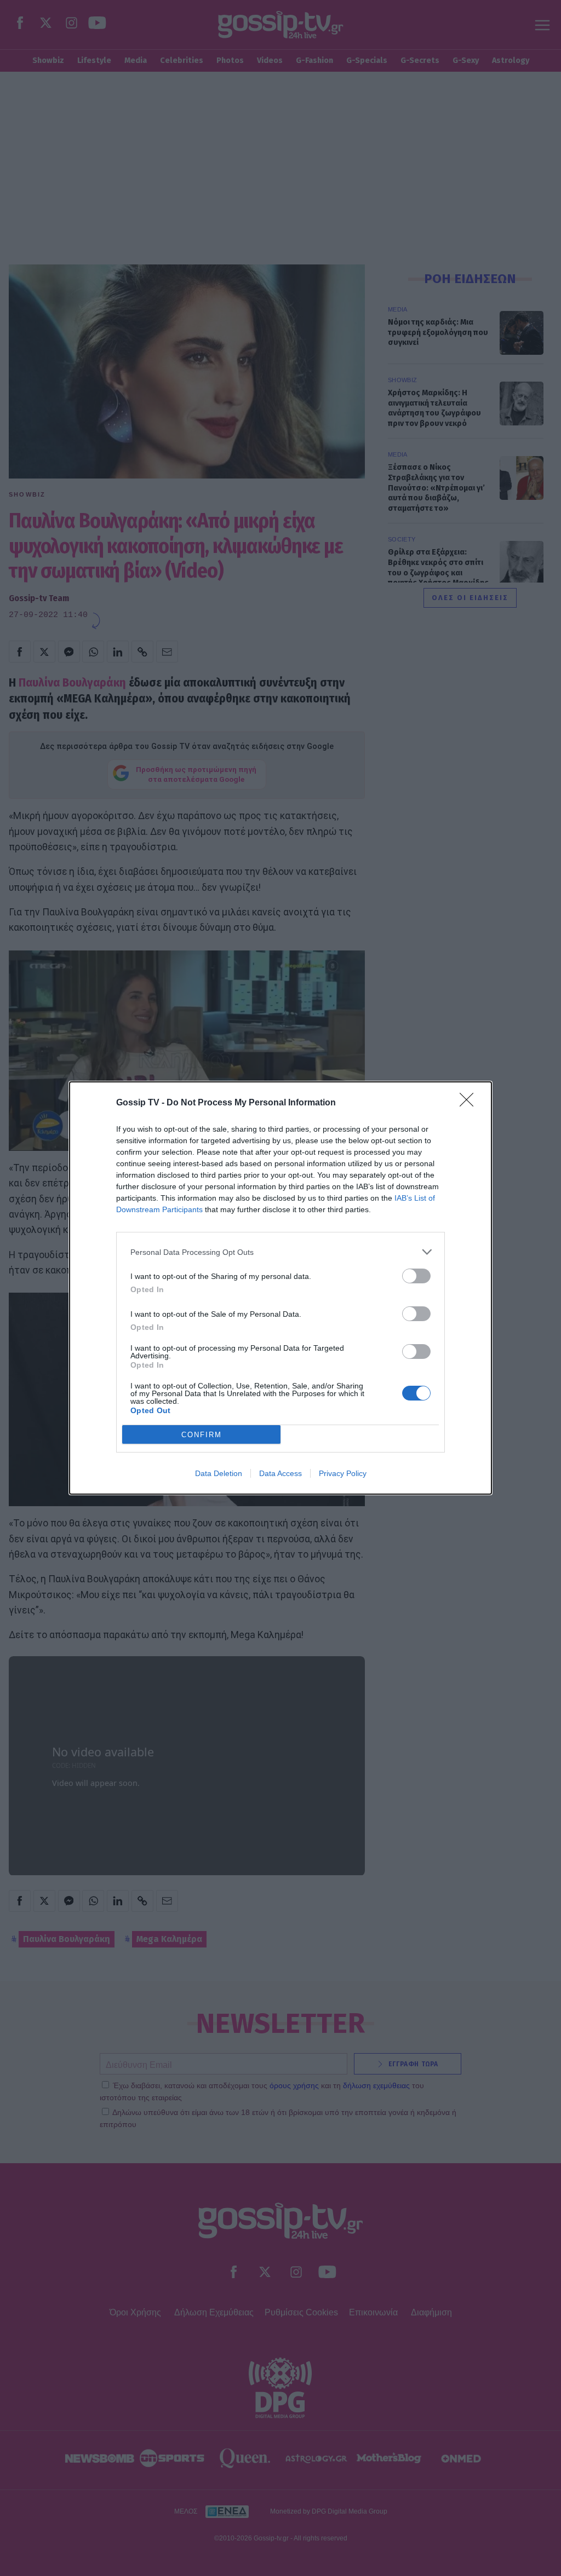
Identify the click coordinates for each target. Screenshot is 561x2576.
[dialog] (280, 1288)
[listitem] (280, 1252)
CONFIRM (202, 1435)
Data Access (280, 1473)
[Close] (470, 1103)
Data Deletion (219, 1473)
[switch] (416, 1276)
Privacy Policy (343, 1473)
